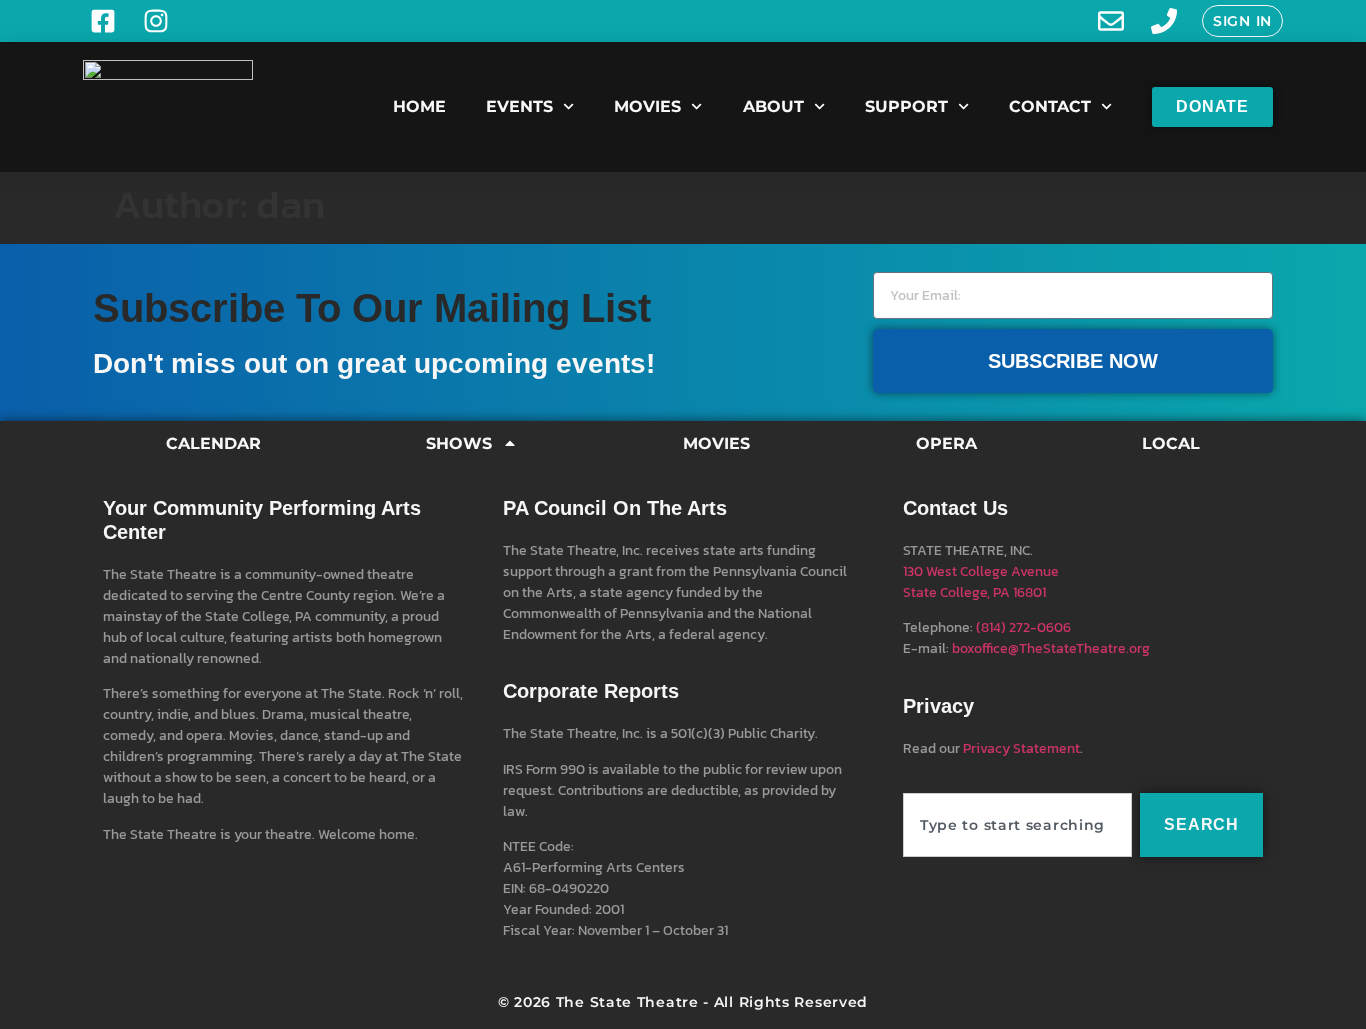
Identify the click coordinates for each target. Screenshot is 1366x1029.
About (773, 106)
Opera (946, 443)
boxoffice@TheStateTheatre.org (1051, 648)
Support (906, 106)
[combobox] (1017, 825)
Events (519, 106)
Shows (459, 443)
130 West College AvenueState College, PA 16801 (981, 582)
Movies (647, 106)
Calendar (213, 443)
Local (1171, 443)
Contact (1050, 106)
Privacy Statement (1021, 748)
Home (419, 106)
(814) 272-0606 (1023, 627)
